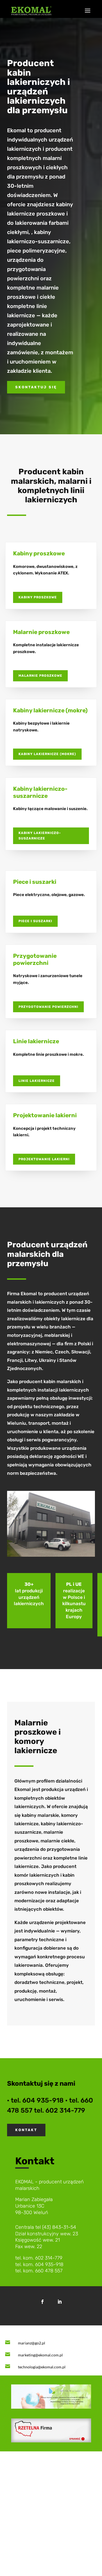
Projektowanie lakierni (44, 1159)
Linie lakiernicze (37, 1081)
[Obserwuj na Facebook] (42, 2302)
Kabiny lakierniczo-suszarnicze (40, 836)
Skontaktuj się (36, 387)
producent (52, 2188)
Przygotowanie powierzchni (48, 1007)
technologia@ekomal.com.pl (42, 2367)
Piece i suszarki (35, 921)
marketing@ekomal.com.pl (40, 2355)
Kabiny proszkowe (38, 597)
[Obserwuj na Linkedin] (60, 2302)
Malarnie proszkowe (40, 676)
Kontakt (26, 2130)
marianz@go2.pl (32, 2343)
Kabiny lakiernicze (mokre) (47, 754)
